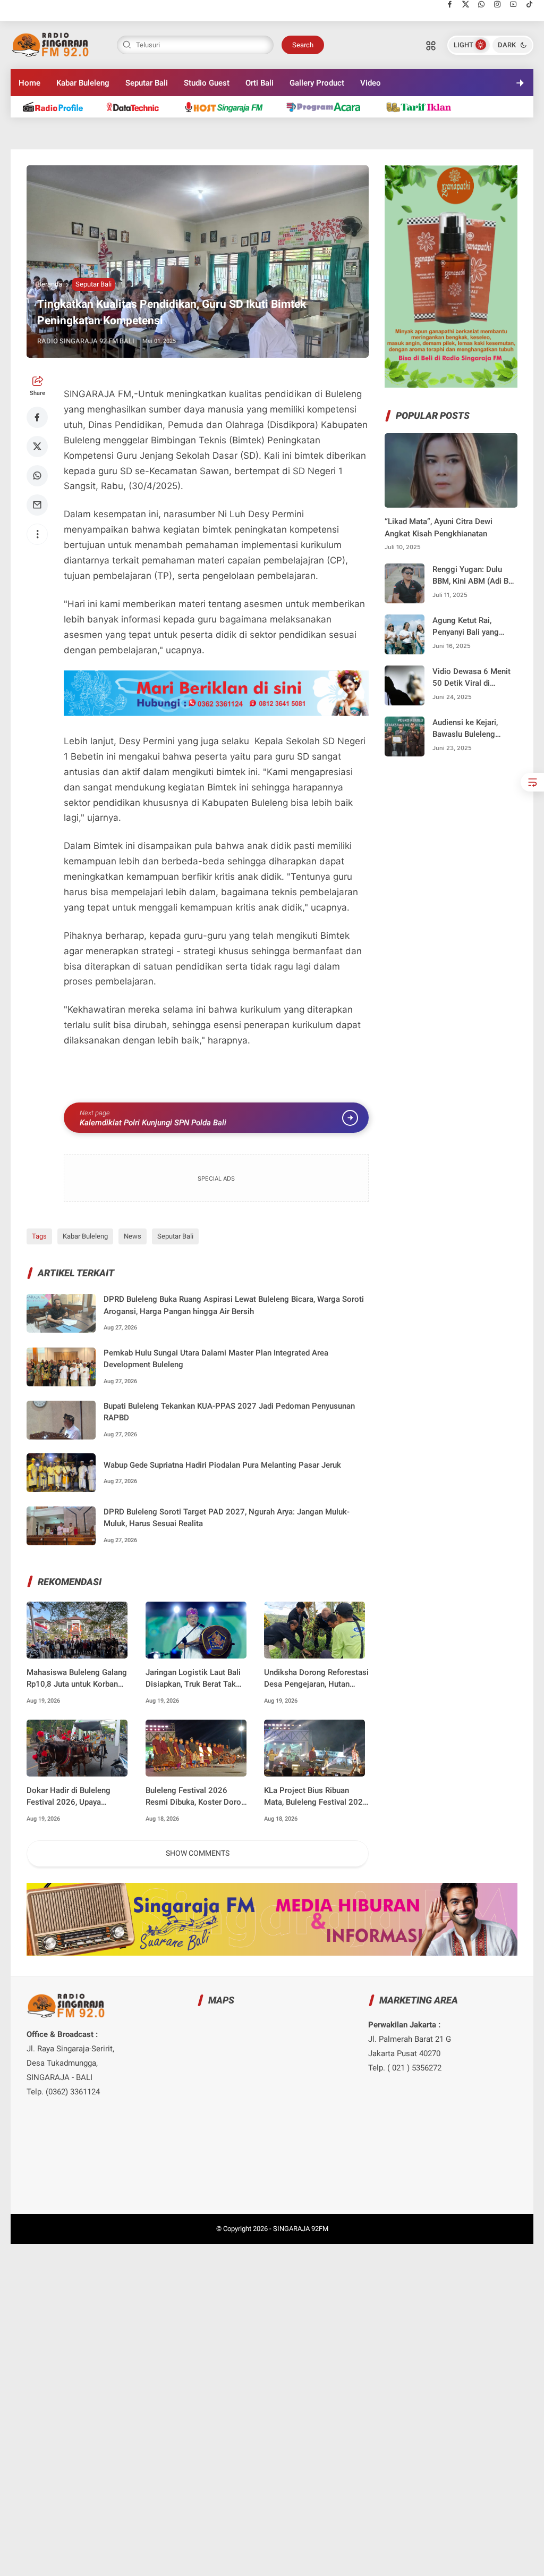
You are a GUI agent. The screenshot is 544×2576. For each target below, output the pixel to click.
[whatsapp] (482, 4)
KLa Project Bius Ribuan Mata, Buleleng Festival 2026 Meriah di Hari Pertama (316, 1797)
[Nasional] (58, 107)
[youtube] (513, 4)
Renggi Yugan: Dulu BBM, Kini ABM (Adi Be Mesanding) (473, 576)
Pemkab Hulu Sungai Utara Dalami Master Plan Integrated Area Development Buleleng (216, 1359)
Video (371, 83)
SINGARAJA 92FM (301, 2229)
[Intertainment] (228, 107)
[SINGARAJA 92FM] (51, 44)
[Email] (37, 505)
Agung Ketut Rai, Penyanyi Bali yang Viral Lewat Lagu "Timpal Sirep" (466, 627)
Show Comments (198, 1853)
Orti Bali (260, 83)
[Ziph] (329, 107)
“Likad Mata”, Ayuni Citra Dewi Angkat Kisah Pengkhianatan (439, 528)
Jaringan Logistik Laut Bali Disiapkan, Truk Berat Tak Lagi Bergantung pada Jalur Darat (194, 1679)
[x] (466, 4)
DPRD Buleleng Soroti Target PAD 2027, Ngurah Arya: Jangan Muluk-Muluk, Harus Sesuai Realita (227, 1518)
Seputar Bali (147, 83)
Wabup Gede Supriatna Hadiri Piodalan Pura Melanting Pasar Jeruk (222, 1465)
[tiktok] (529, 4)
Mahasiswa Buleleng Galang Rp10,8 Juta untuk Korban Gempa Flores (77, 1679)
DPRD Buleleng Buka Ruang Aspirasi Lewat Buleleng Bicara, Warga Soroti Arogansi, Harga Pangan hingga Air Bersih (234, 1305)
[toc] (532, 782)
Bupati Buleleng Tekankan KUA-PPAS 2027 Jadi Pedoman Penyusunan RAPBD (229, 1412)
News (133, 1236)
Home (29, 83)
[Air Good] (138, 107)
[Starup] (423, 107)
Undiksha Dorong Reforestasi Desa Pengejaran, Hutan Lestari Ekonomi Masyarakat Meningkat (316, 1679)
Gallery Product (317, 83)
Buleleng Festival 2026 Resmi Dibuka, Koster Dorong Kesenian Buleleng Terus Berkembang (198, 1797)
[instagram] (498, 4)
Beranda (50, 284)
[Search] (431, 45)
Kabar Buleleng (83, 83)
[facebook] (450, 4)
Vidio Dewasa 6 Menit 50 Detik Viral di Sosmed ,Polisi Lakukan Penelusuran (471, 678)
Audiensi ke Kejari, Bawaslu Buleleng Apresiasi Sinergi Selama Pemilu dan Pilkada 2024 (467, 729)
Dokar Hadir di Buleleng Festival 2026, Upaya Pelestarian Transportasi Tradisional (70, 1797)
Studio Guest (207, 83)
